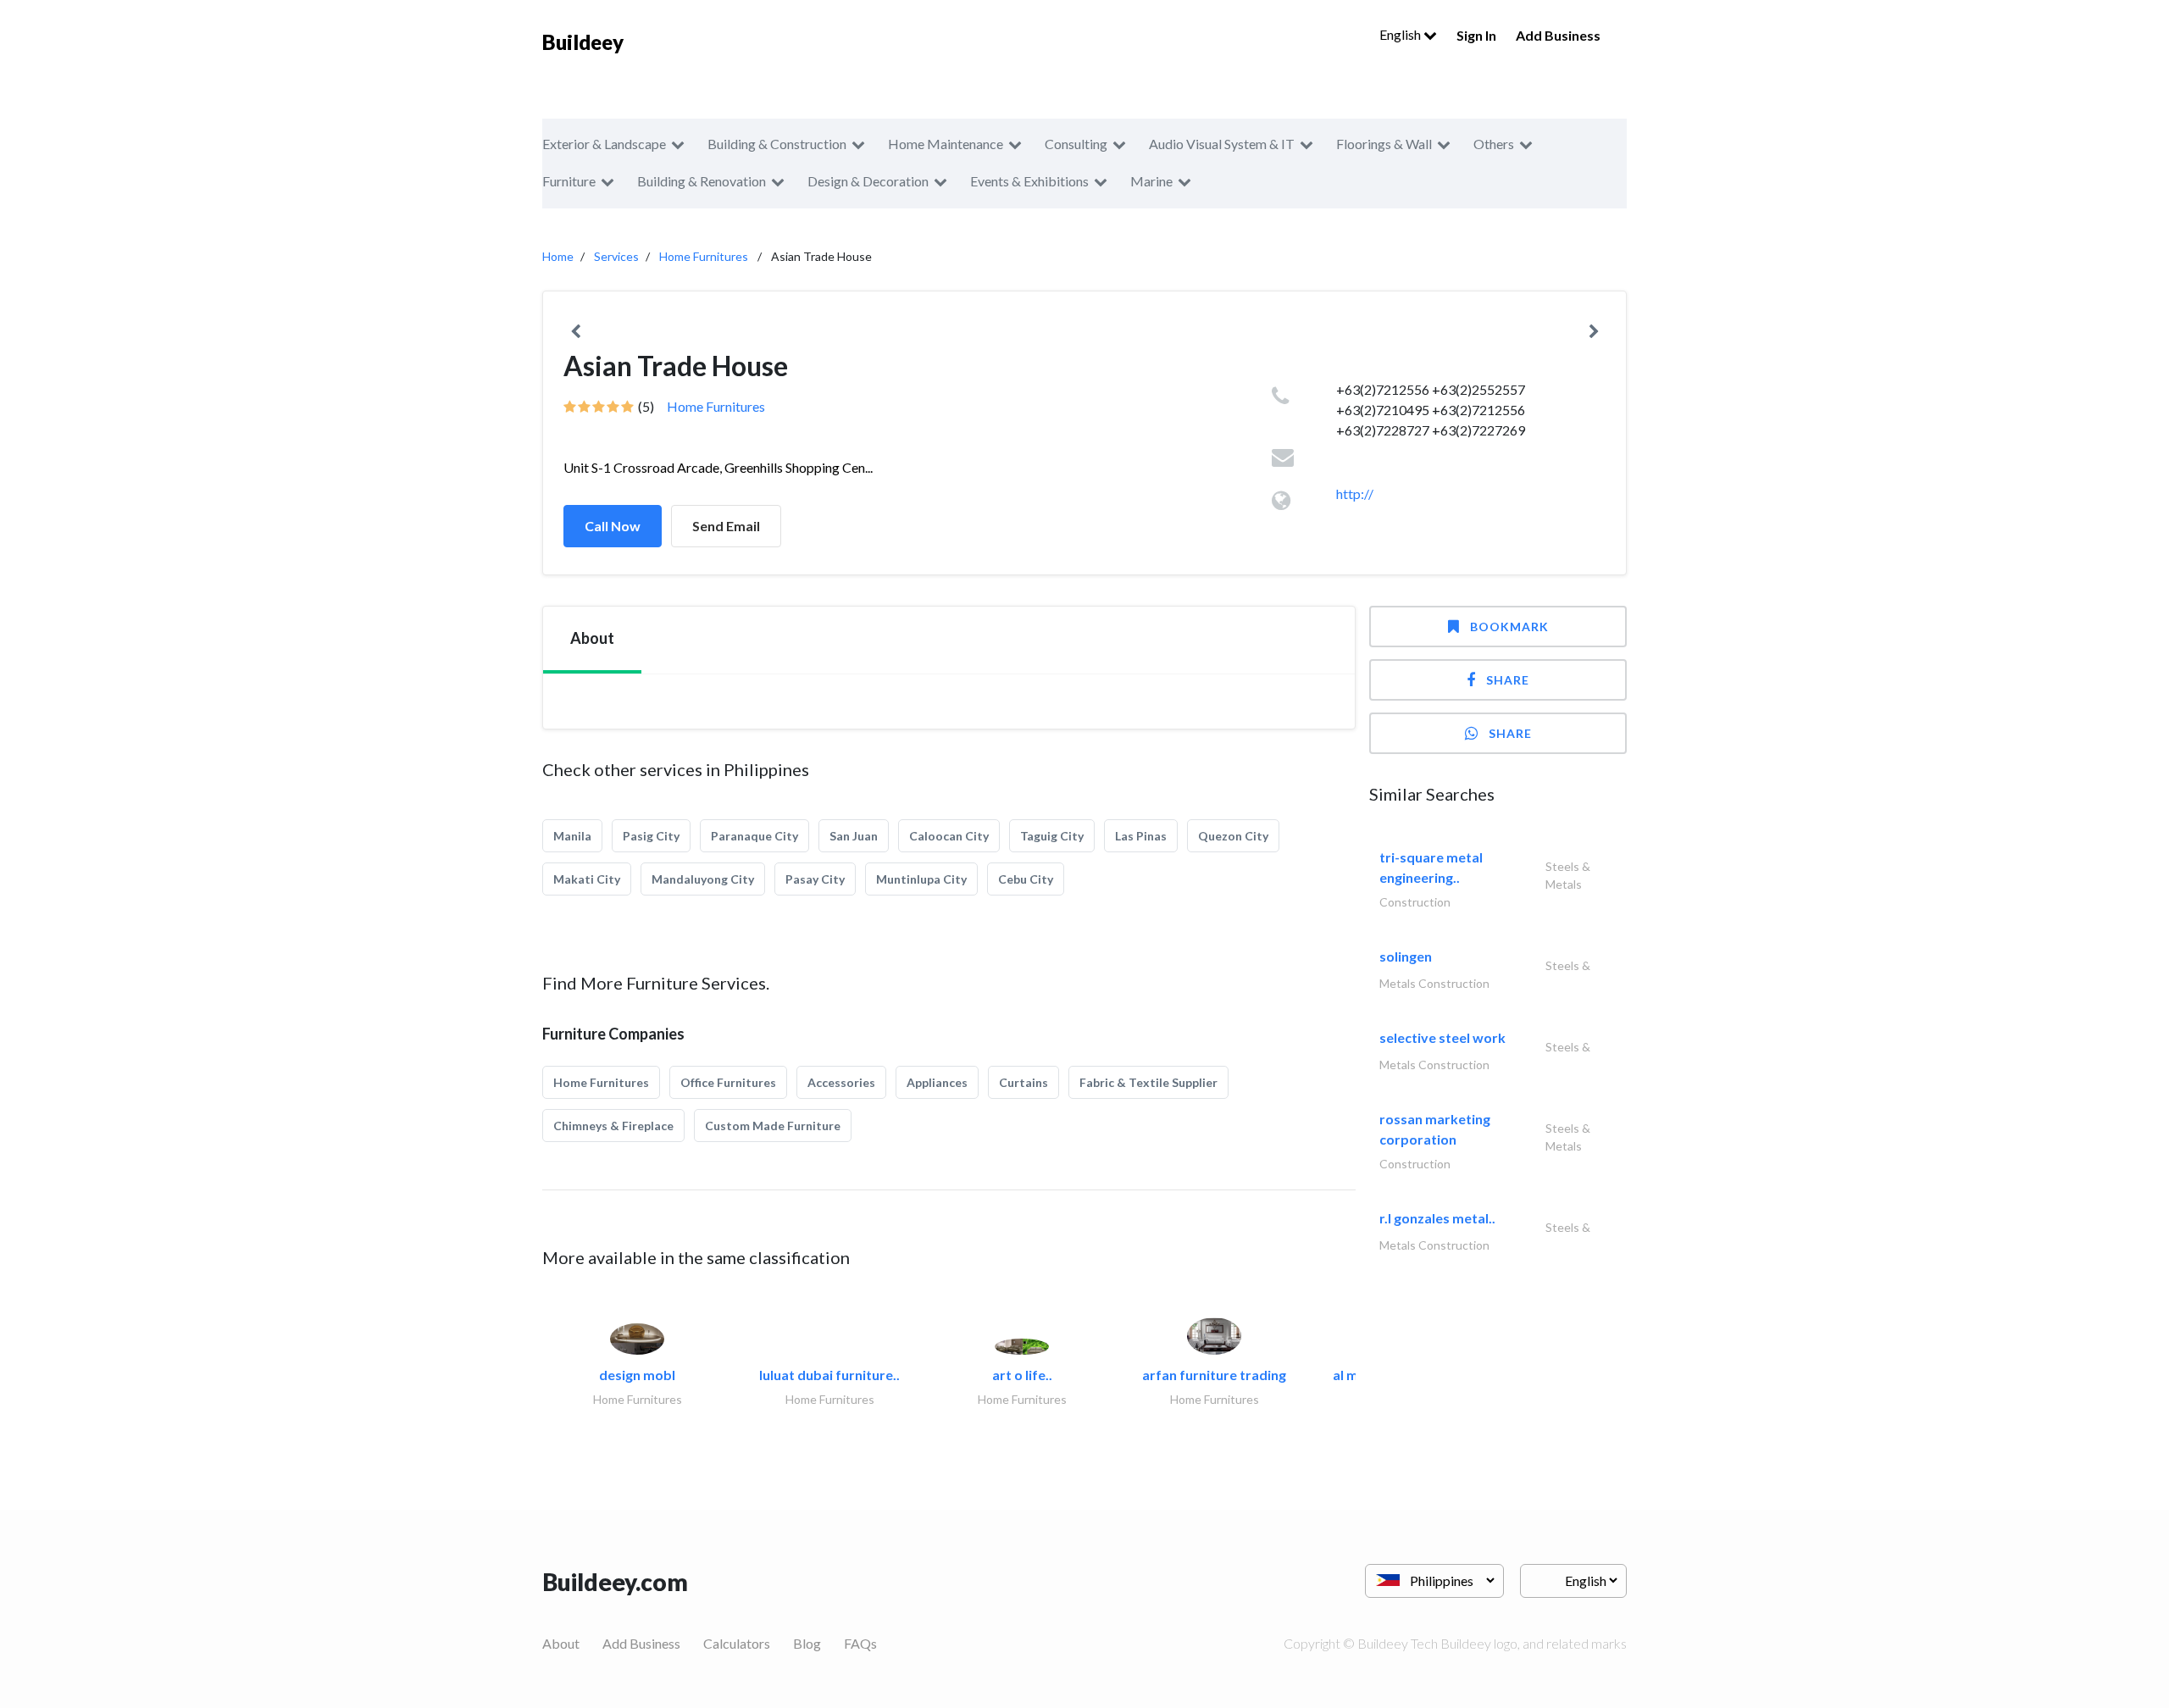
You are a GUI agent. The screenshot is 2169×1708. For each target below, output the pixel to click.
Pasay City (815, 879)
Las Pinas (1141, 836)
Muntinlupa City (921, 879)
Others (1494, 144)
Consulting (1076, 144)
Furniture (569, 181)
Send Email (726, 526)
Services (616, 256)
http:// (1355, 494)
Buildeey (583, 42)
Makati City (587, 879)
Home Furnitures (704, 256)
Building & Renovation (702, 181)
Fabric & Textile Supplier (1148, 1082)
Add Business (1558, 35)
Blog (807, 1643)
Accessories (841, 1082)
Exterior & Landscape (604, 144)
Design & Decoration (868, 181)
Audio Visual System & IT (1222, 144)
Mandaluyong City (703, 879)
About (561, 1643)
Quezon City (1233, 836)
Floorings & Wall (1384, 144)
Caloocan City (949, 836)
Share (1508, 680)
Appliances (937, 1082)
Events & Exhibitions (1029, 181)
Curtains (1023, 1082)
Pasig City (651, 836)
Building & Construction (777, 144)
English (1401, 34)
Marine (1151, 181)
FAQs (860, 1643)
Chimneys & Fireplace (613, 1126)
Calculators (737, 1643)
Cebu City (1026, 879)
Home (558, 256)
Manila (572, 836)
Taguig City (1052, 836)
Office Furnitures (728, 1082)
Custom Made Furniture (773, 1126)
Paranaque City (754, 836)
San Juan (854, 836)
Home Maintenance (946, 144)
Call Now (613, 526)
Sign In (1476, 35)
